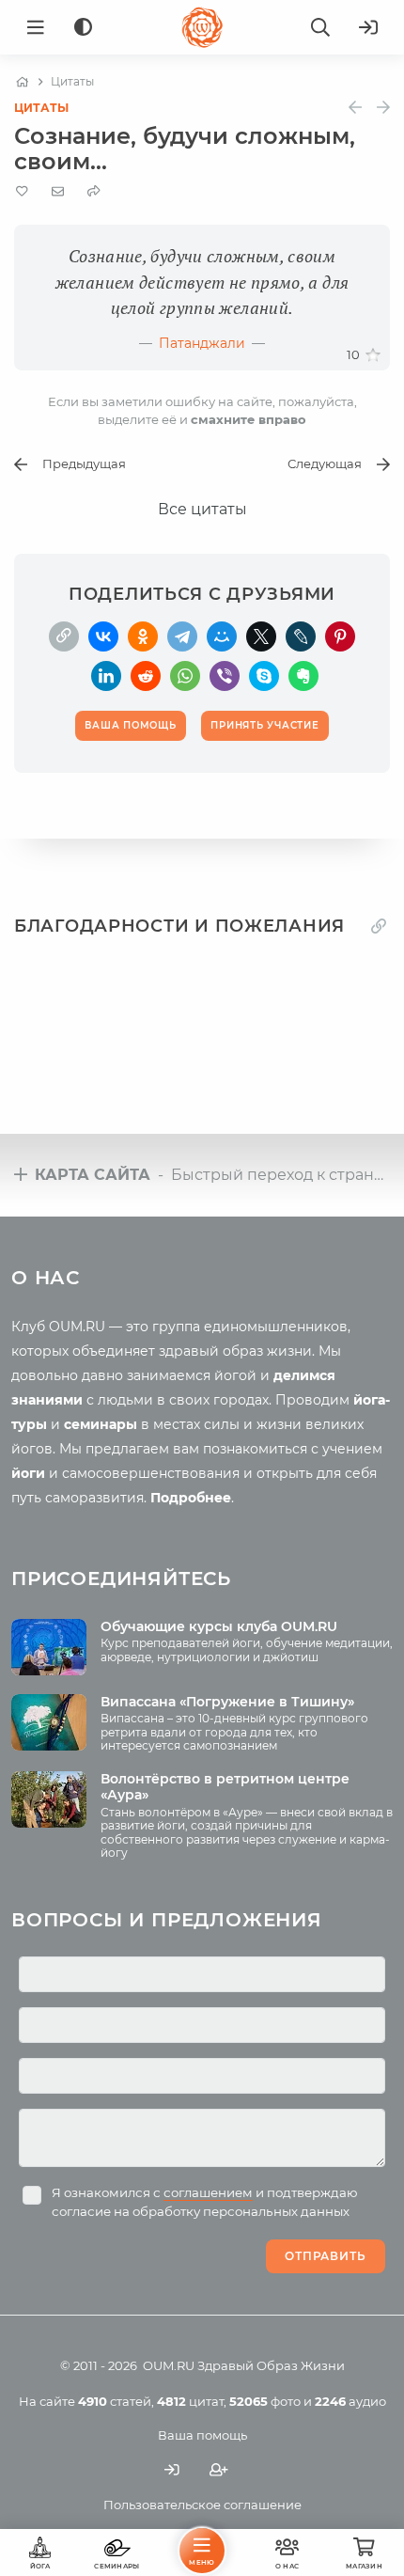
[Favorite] (22, 191)
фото (265, 2401)
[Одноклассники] (143, 636)
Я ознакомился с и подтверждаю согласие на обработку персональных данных (205, 2202)
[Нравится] (373, 355)
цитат (190, 2401)
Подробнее (191, 1498)
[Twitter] (261, 636)
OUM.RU (169, 2365)
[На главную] (22, 82)
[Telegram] (182, 636)
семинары (101, 1424)
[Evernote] (303, 676)
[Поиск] (320, 27)
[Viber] (225, 676)
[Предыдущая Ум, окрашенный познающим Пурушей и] (355, 108)
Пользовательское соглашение (202, 2505)
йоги (28, 1473)
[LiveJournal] (301, 636)
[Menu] (36, 27)
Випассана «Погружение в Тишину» (227, 1702)
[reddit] (146, 676)
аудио (350, 2401)
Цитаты (41, 108)
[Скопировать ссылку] (64, 636)
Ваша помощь (202, 2435)
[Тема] (83, 28)
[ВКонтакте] (103, 636)
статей (115, 2401)
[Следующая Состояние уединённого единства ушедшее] (383, 108)
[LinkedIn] (106, 676)
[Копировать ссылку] (379, 926)
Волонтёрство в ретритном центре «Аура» (225, 1787)
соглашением (208, 2192)
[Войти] (368, 27)
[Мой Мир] (222, 636)
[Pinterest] (340, 636)
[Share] (94, 191)
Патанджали (202, 343)
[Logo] (202, 27)
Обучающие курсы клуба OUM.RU (219, 1626)
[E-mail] (58, 191)
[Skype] (264, 676)
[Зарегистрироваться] (219, 2470)
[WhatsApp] (185, 676)
